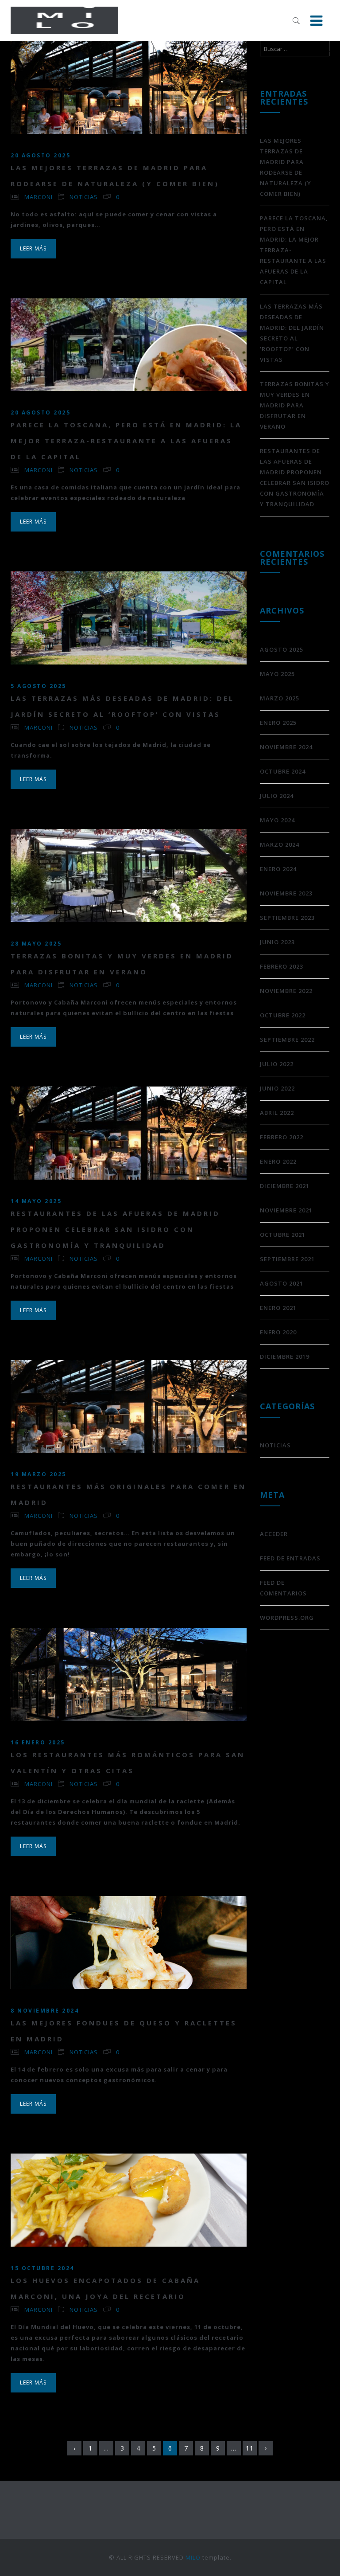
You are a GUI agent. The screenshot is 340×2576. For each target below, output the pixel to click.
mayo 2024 (277, 820)
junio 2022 (277, 1088)
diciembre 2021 (285, 1186)
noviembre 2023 (286, 893)
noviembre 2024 (286, 747)
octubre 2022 (283, 1015)
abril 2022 (277, 1113)
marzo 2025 (280, 698)
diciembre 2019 (285, 1356)
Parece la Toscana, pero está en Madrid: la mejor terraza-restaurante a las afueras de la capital (126, 441)
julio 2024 (277, 796)
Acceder (274, 1534)
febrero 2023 (282, 966)
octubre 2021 (283, 1235)
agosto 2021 (282, 1283)
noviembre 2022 (286, 991)
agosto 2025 (282, 649)
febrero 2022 (282, 1137)
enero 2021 (278, 1308)
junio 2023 (277, 942)
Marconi (39, 197)
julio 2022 (277, 1064)
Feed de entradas (290, 1558)
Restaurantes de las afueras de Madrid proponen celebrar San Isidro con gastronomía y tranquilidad (115, 1229)
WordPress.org (287, 1618)
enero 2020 (278, 1332)
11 (250, 2448)
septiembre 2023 (287, 918)
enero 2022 (278, 1161)
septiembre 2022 (287, 1040)
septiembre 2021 (287, 1259)
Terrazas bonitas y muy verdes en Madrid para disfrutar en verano (295, 405)
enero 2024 (278, 869)
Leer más (33, 248)
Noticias (84, 197)
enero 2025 (278, 723)
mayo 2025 (277, 674)
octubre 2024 (283, 771)
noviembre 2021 (286, 1210)
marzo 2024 (280, 844)
